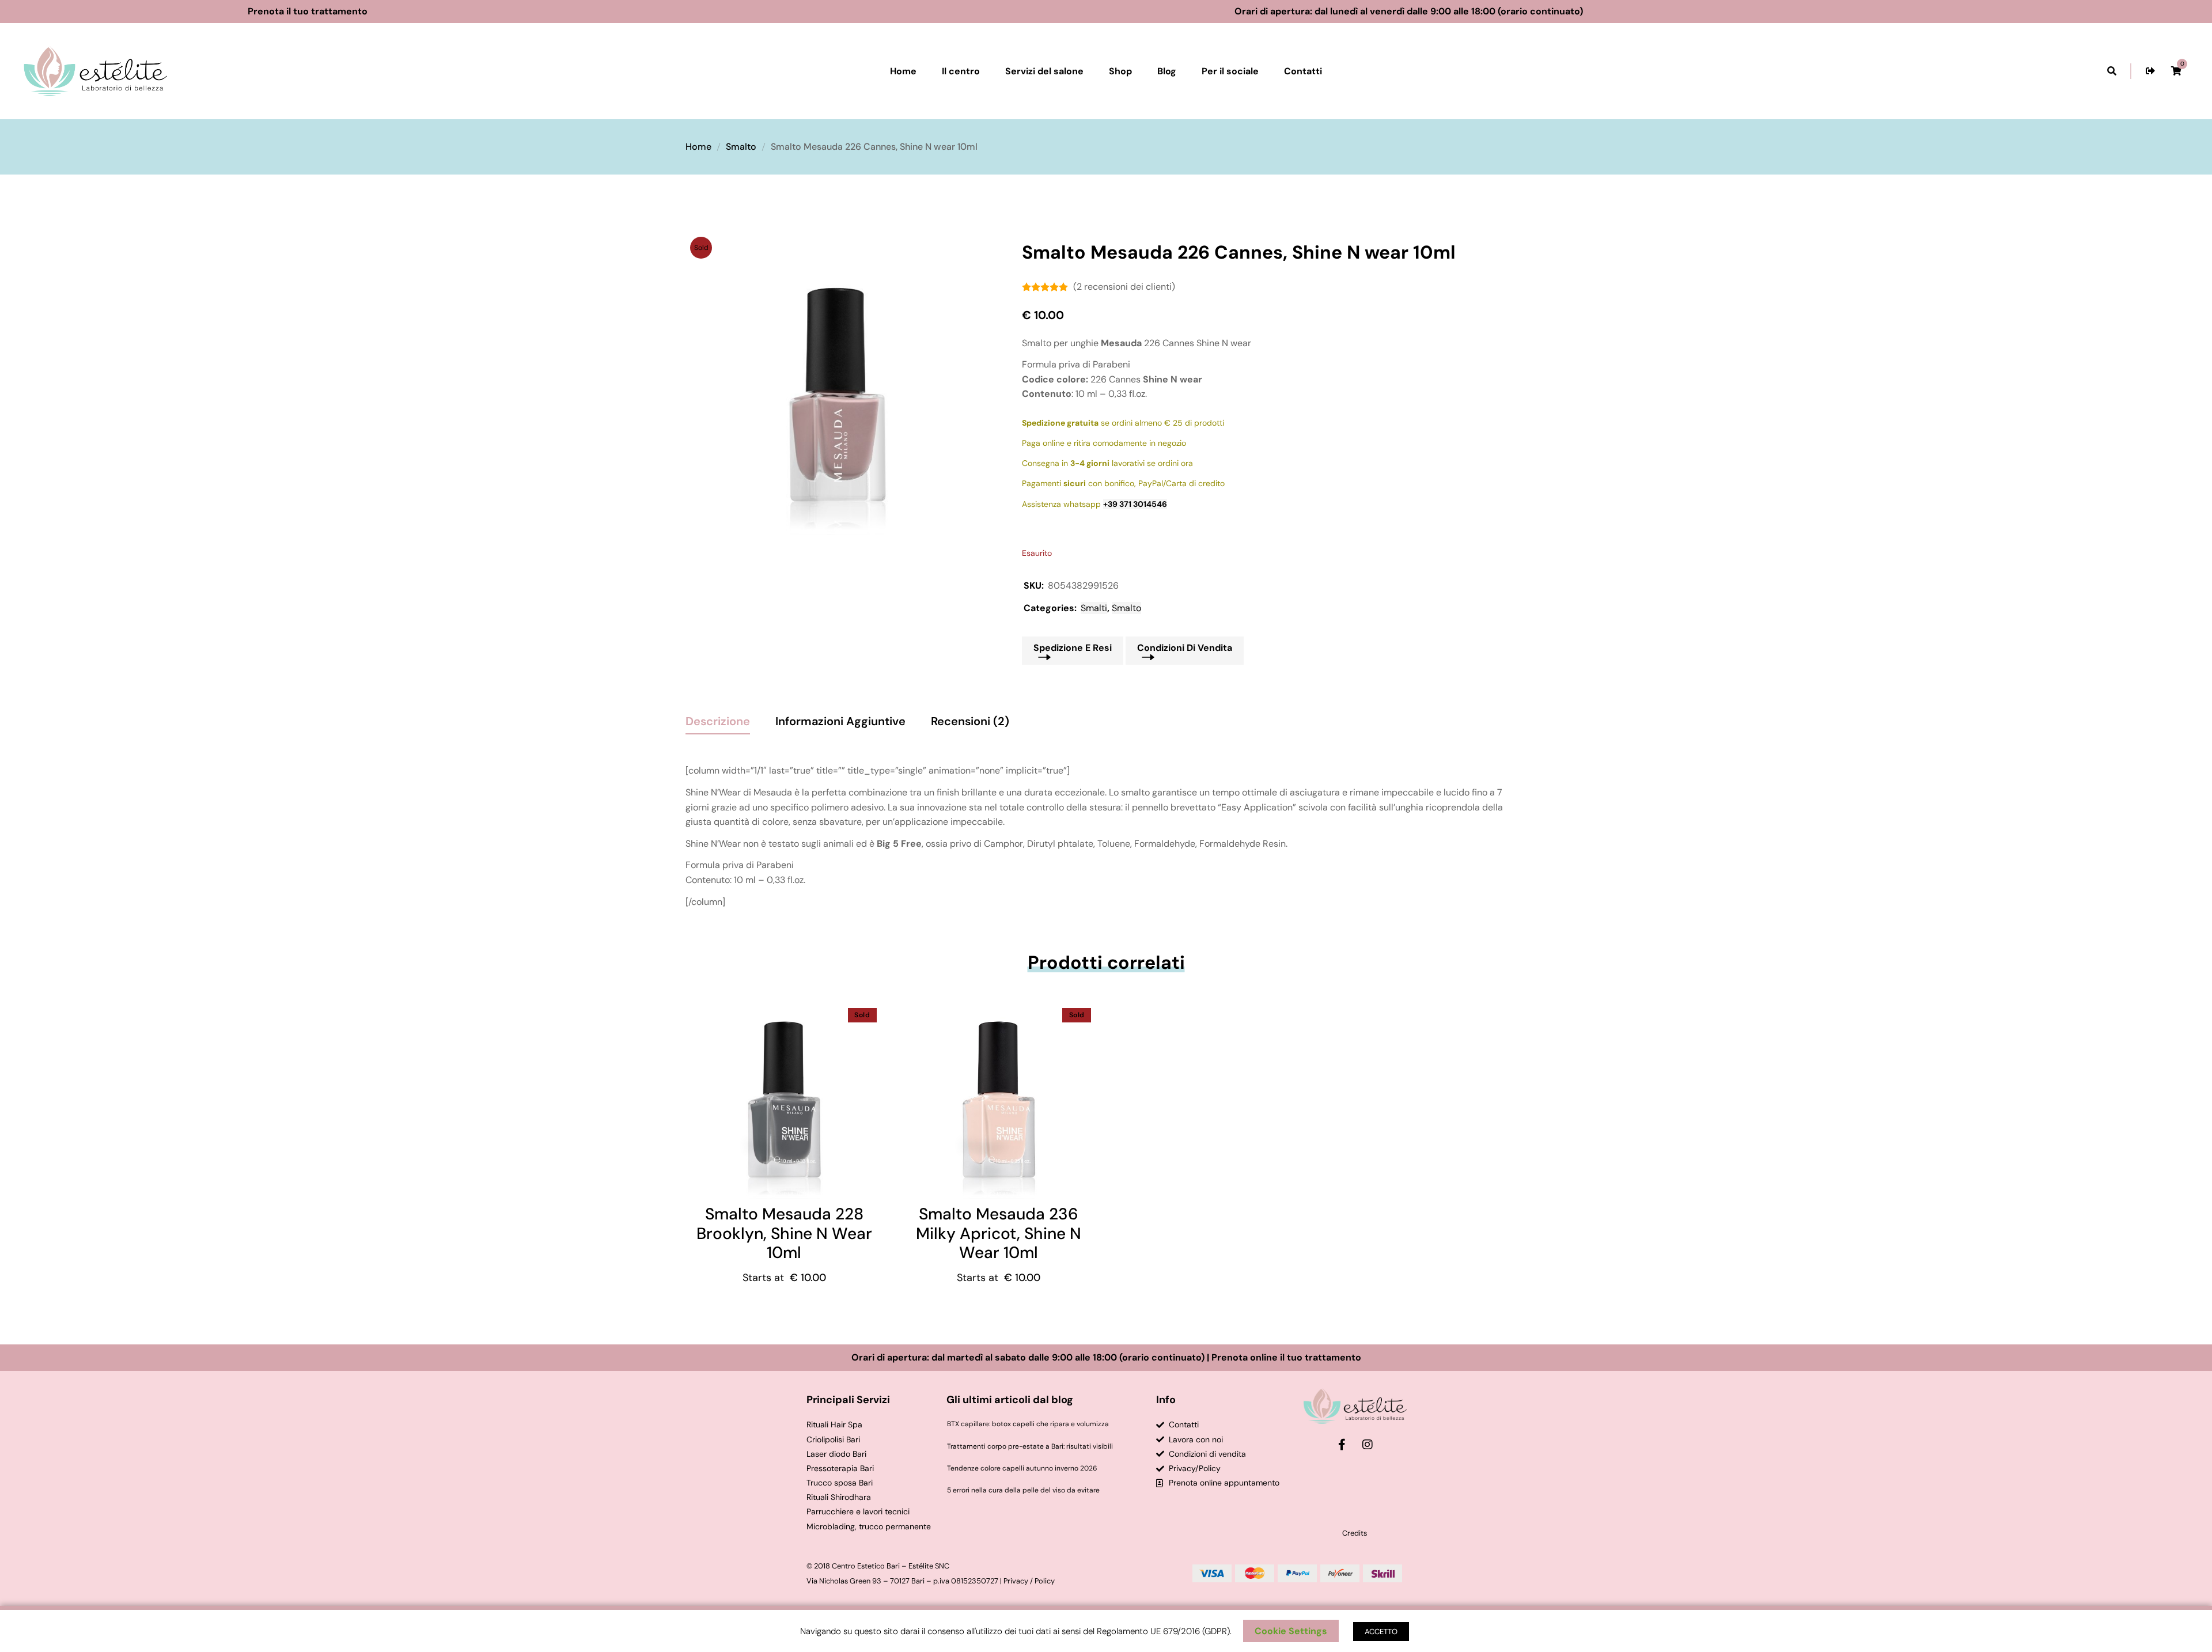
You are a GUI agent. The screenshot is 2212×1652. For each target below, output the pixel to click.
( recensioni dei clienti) (1124, 287)
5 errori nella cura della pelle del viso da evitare (1023, 1490)
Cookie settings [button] (1291, 1631)
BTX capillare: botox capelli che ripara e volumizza (1028, 1424)
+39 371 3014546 (1135, 504)
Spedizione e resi (1073, 648)
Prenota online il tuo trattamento (1286, 1357)
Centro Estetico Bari (866, 1566)
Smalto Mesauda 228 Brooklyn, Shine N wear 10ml (784, 1233)
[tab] (718, 717)
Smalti (1094, 608)
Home (698, 147)
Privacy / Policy (1029, 1581)
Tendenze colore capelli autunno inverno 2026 (1022, 1468)
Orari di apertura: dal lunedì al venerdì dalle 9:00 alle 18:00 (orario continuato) (1457, 11)
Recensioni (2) (970, 721)
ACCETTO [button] (1381, 1632)
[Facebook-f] (1342, 1445)
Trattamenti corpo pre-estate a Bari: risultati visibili (1030, 1446)
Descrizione (718, 721)
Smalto (741, 147)
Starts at (784, 1278)
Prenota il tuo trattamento (356, 11)
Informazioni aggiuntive (840, 721)
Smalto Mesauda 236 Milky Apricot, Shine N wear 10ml (999, 1233)
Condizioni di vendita (1185, 648)
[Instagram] (1368, 1445)
